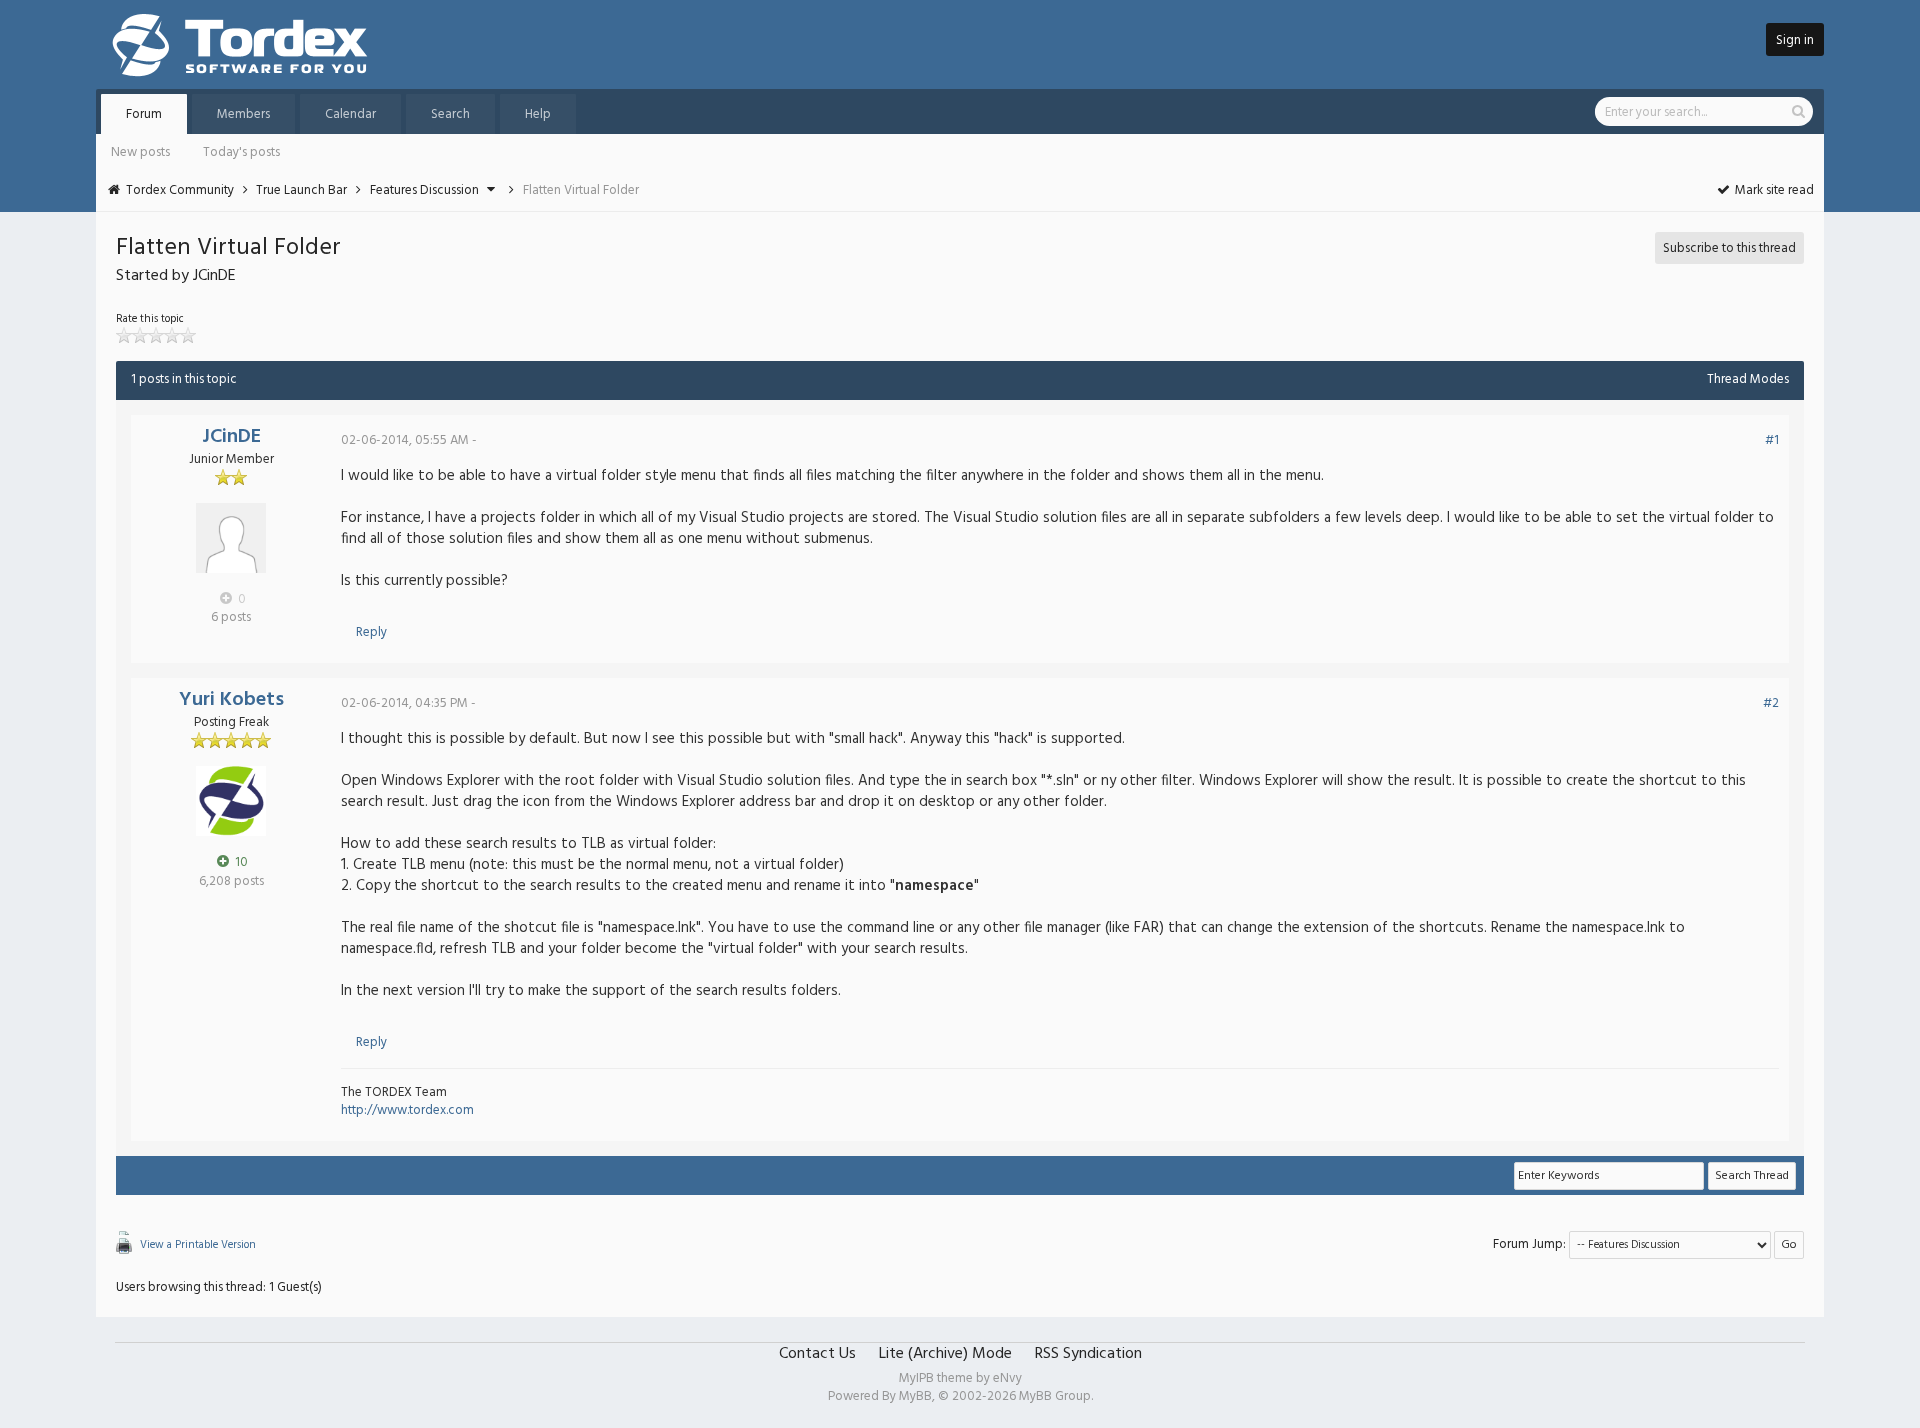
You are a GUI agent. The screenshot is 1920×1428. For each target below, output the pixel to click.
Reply (371, 632)
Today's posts (241, 152)
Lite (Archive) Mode (945, 1354)
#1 (1772, 440)
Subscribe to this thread (1729, 248)
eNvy (1007, 1378)
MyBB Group (1055, 1396)
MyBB (915, 1396)
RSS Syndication (1088, 1354)
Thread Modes (1748, 379)
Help (538, 114)
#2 (1771, 703)
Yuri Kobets (231, 700)
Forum (144, 114)
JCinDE (231, 437)
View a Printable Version (198, 1245)
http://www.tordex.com (407, 1110)
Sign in (1795, 40)
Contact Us (817, 1354)
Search (450, 114)
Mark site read (1773, 190)
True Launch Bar (301, 190)
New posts (140, 152)
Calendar (350, 114)
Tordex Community (180, 190)
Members (243, 114)
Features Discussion (424, 190)
